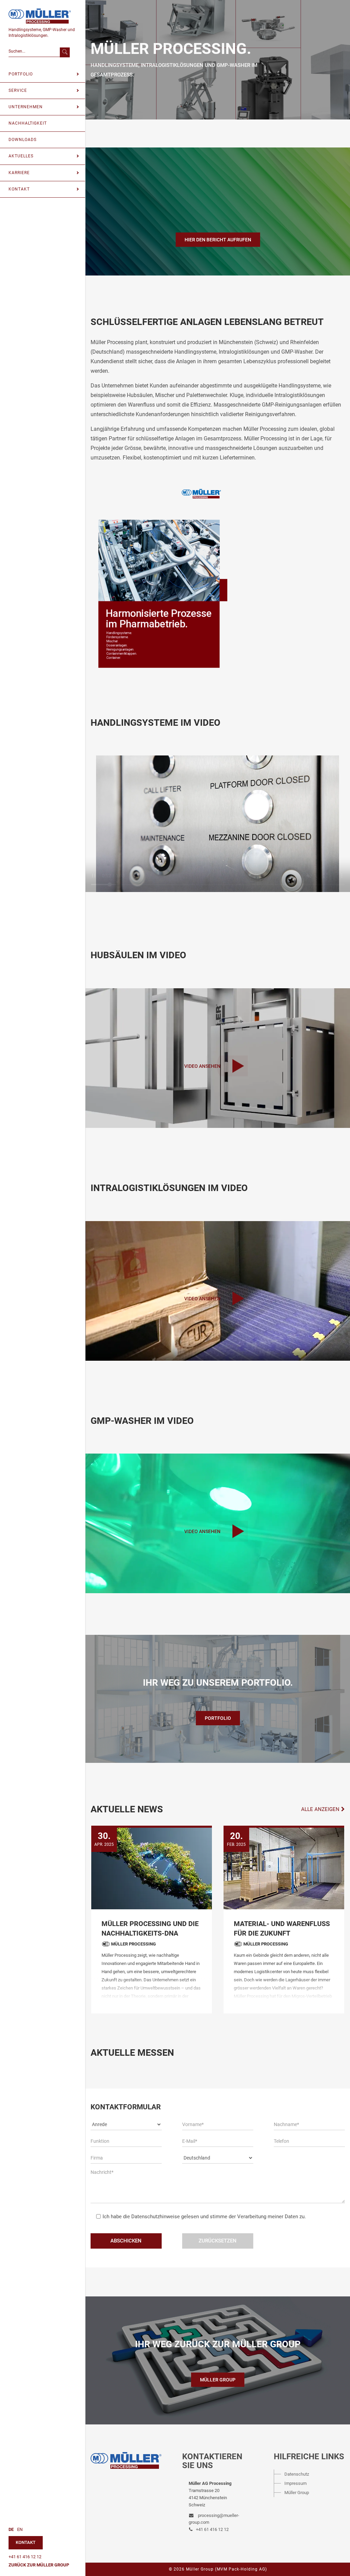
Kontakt (19, 189)
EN (20, 2529)
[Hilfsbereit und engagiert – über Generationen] (152, 1867)
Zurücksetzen (218, 2241)
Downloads (23, 140)
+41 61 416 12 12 (25, 2557)
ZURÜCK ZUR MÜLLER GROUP (39, 2565)
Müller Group (218, 2380)
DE (11, 2529)
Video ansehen (202, 1066)
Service (18, 90)
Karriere (19, 173)
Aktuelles (21, 156)
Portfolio (21, 74)
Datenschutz (297, 2474)
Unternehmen (26, 107)
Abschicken (126, 2241)
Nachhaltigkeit (28, 123)
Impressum (295, 2483)
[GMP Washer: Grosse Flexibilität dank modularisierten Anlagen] (284, 1867)
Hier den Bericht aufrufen (218, 240)
